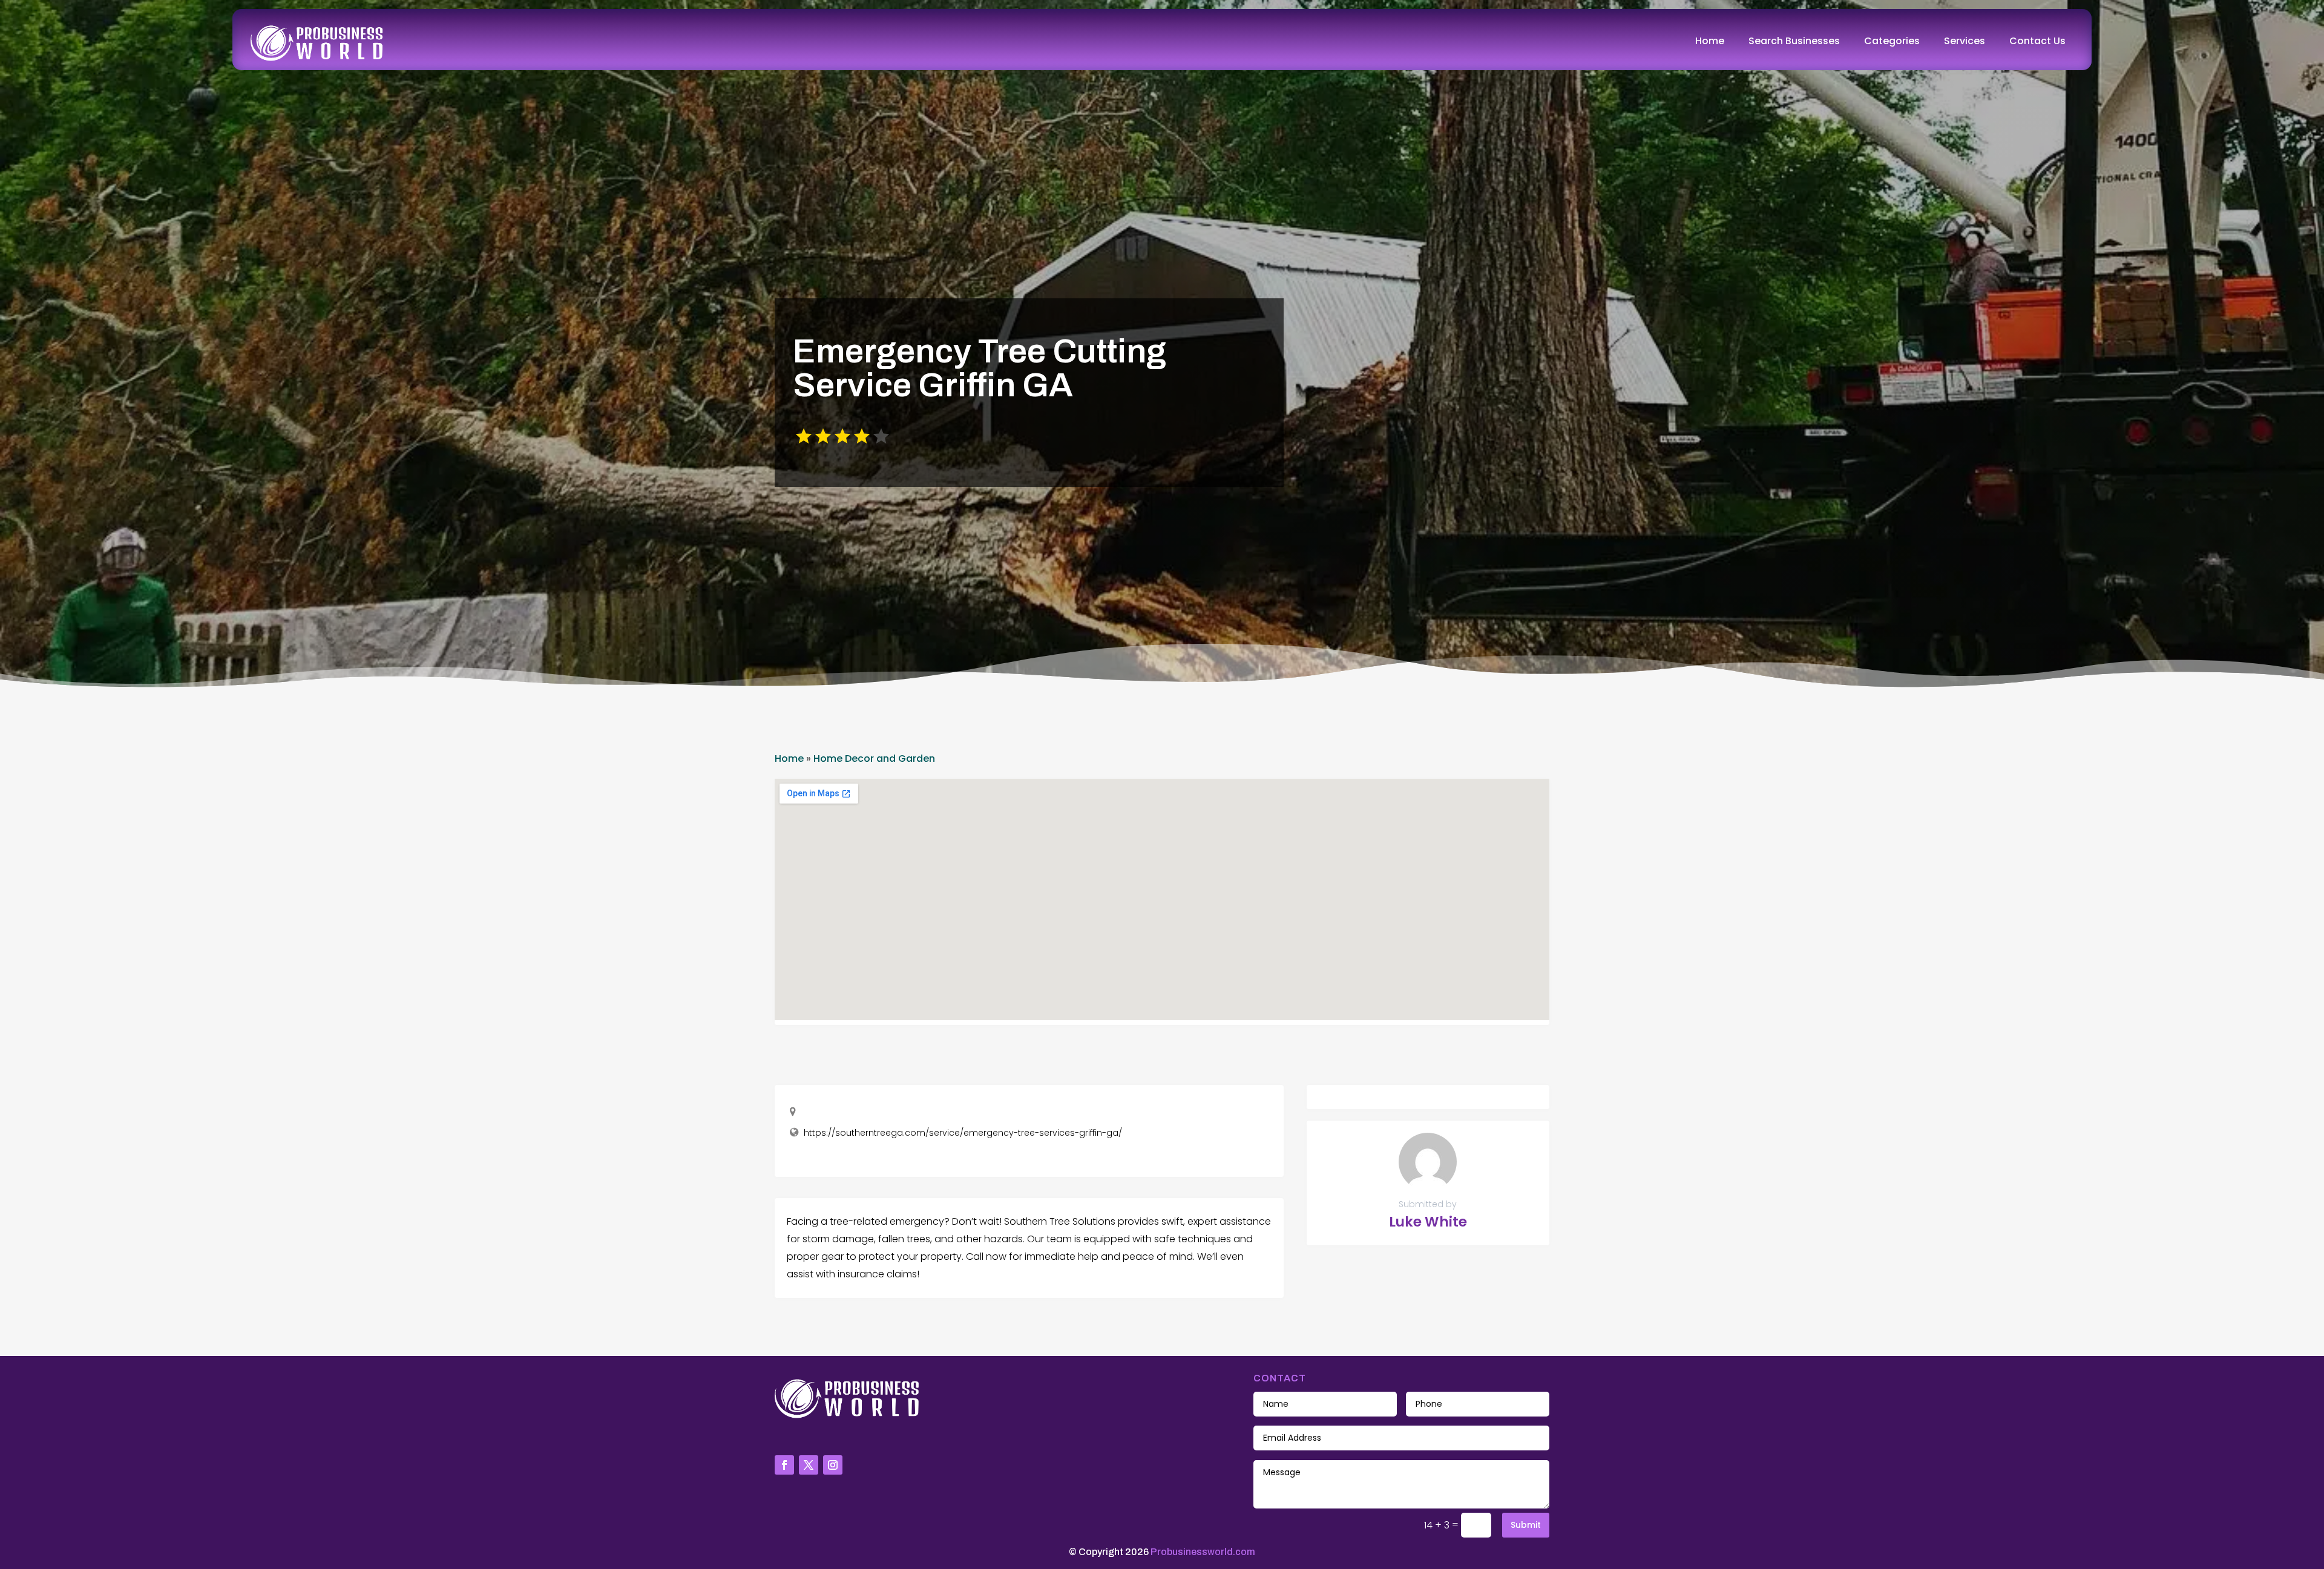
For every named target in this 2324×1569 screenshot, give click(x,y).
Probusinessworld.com (1203, 1552)
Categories (1892, 41)
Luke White (1428, 1222)
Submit (1526, 1525)
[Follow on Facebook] (784, 1465)
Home (1710, 41)
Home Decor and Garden (874, 758)
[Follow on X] (809, 1465)
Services (1965, 41)
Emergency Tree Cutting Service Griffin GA (980, 368)
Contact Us (2037, 41)
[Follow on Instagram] (833, 1465)
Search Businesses (1794, 41)
